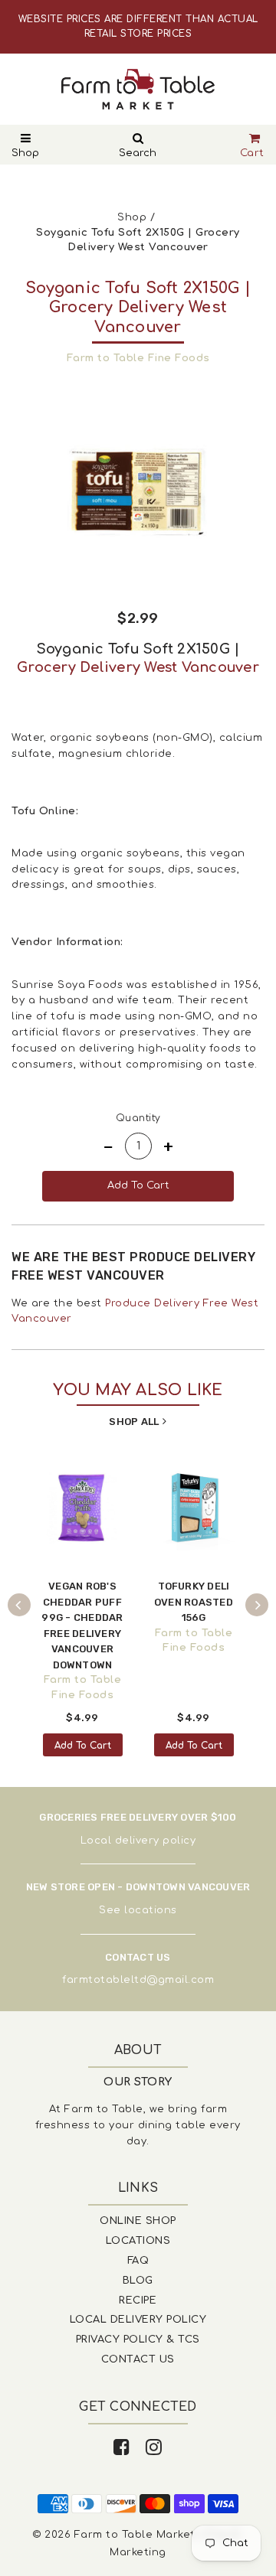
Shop (25, 153)
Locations (138, 2241)
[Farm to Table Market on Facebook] (122, 2448)
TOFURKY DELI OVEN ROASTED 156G (194, 1602)
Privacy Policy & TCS (138, 2340)
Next (257, 1605)
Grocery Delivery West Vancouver (138, 667)
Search (138, 153)
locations (151, 1910)
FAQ (138, 2261)
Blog (138, 2281)
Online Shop (138, 2221)
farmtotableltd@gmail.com (138, 1980)
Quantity (138, 1118)
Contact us (138, 2359)
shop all (134, 1422)
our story (138, 2082)
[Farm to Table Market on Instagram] (154, 2448)
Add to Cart (83, 1746)
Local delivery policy (138, 1841)
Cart (252, 153)
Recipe (138, 2300)
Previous (19, 1605)
